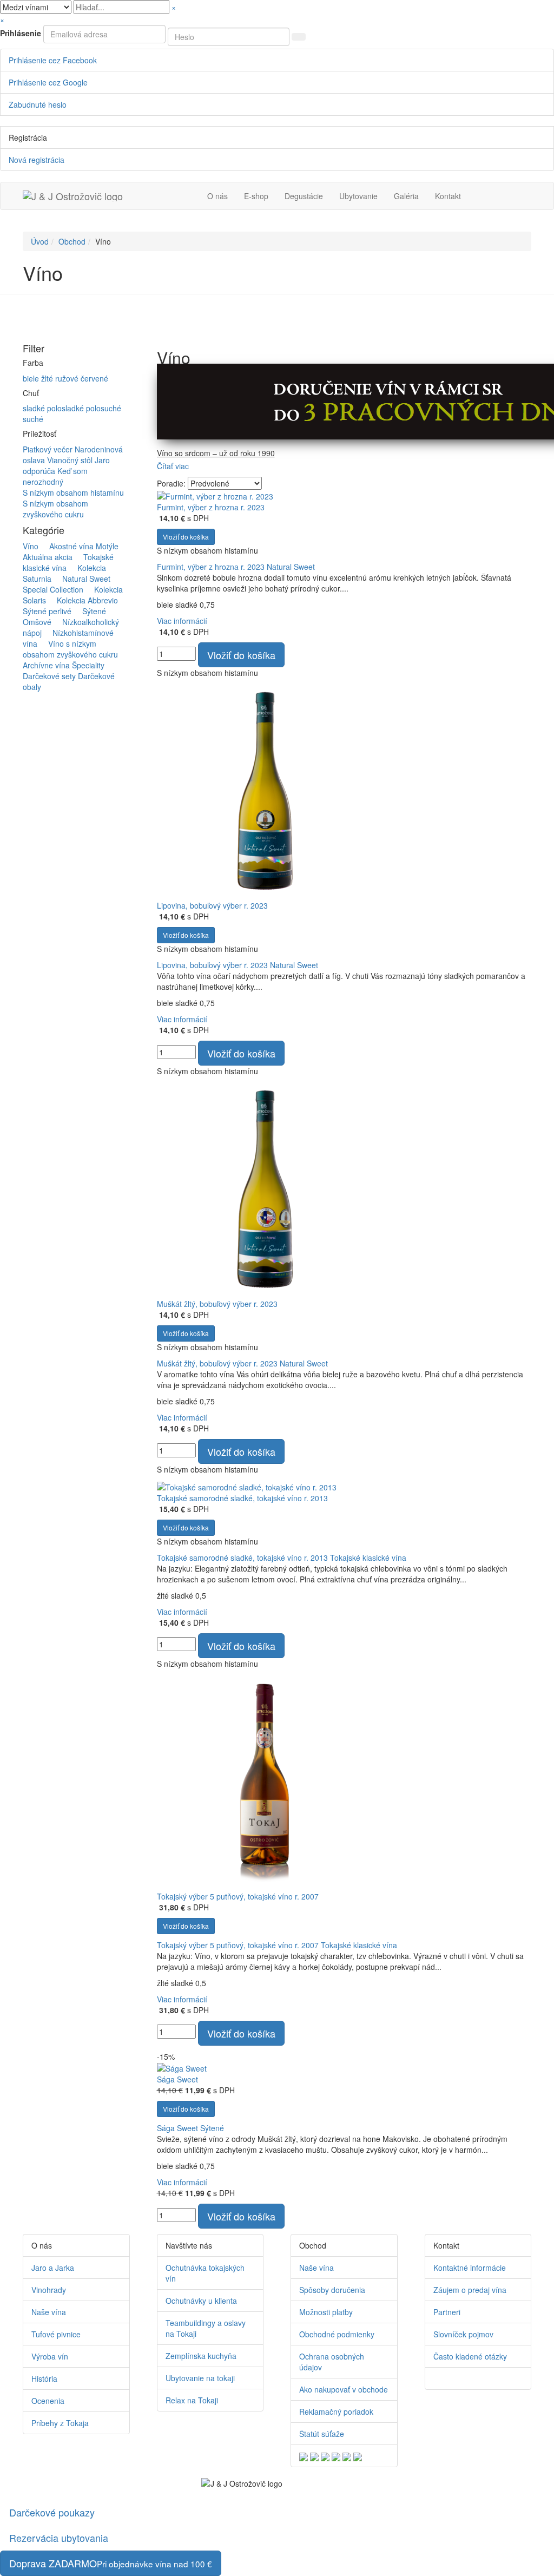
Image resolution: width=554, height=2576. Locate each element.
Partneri (447, 2312)
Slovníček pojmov (463, 2334)
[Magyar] (336, 2456)
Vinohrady (49, 2290)
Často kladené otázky (470, 2356)
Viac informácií (182, 621)
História (44, 2378)
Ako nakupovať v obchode (344, 2389)
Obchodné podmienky (337, 2334)
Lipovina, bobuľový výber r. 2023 (212, 905)
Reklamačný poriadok (336, 2411)
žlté (48, 378)
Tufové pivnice (56, 2334)
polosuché (104, 408)
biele (32, 378)
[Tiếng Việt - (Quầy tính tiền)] (358, 2456)
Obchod (72, 241)
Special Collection (71, 584)
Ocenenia (48, 2401)
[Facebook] (436, 2378)
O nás (217, 196)
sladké (35, 408)
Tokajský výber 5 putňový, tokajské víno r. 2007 (238, 1896)
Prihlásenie (21, 33)
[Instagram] (451, 2378)
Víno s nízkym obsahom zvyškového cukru (70, 649)
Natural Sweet (82, 579)
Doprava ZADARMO (111, 2563)
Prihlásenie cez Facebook (53, 60)
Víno (31, 546)
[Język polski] (325, 2456)
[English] (304, 2456)
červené (94, 378)
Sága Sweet (177, 2079)
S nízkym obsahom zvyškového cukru (55, 509)
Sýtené (90, 611)
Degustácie (304, 196)
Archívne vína (46, 665)
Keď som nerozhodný (55, 476)
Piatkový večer (49, 449)
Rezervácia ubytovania (59, 2538)
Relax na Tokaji (192, 2400)
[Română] (347, 2456)
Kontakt (448, 196)
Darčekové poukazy (52, 2512)
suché (33, 419)
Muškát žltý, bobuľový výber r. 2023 (217, 1304)
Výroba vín (50, 2356)
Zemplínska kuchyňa (201, 2356)
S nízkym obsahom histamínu (73, 492)
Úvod (40, 241)
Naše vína (49, 2312)
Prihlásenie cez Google (48, 82)
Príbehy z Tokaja (60, 2423)
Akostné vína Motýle (80, 546)
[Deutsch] (314, 2456)
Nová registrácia (37, 160)
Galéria (406, 196)
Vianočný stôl (71, 460)
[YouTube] (444, 2378)
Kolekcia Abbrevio (83, 600)
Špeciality (88, 665)
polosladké (67, 408)
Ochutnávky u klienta (201, 2301)
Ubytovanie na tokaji (200, 2378)
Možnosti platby (326, 2312)
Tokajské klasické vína (368, 1558)
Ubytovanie (358, 196)
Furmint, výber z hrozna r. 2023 (211, 507)
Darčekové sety (49, 676)
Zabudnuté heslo (38, 104)
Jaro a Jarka (53, 2268)
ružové (68, 378)
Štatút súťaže (322, 2434)
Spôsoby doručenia (332, 2290)
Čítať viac (173, 466)
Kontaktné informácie (470, 2268)
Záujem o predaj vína (470, 2290)
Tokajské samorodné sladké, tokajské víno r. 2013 (242, 1498)
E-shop (256, 196)
